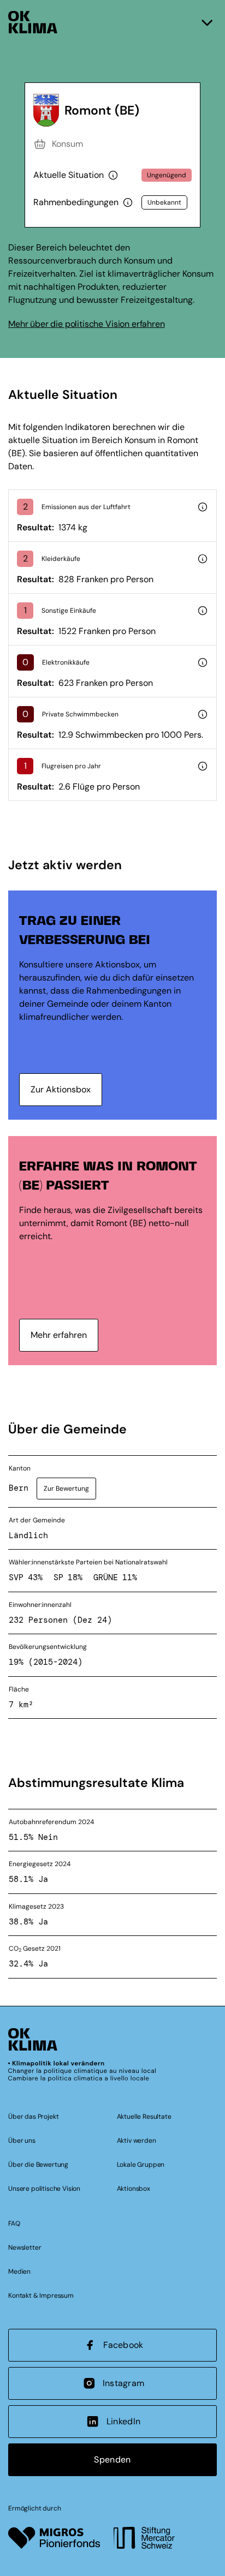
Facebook (123, 2345)
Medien (19, 2272)
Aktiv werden (137, 2141)
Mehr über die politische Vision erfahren (87, 324)
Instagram (124, 2383)
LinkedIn (124, 2421)
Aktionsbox (134, 2189)
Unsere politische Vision (44, 2189)
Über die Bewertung (38, 2165)
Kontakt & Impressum (41, 2296)
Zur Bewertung (66, 1489)
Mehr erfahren (59, 1335)
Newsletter (25, 2248)
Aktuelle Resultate (144, 2117)
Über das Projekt (33, 2117)
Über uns (22, 2141)
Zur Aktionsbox (61, 1089)
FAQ (14, 2224)
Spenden (112, 2460)
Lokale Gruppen (141, 2165)
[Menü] (207, 22)
